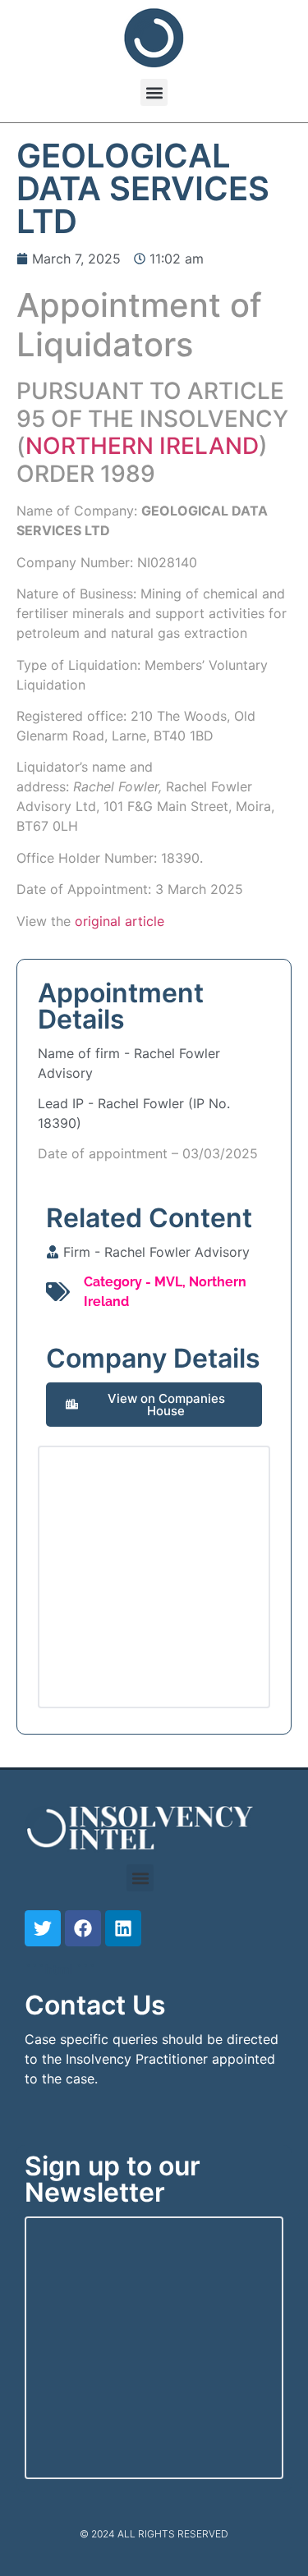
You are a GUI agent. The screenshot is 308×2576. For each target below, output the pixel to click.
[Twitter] (43, 1928)
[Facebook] (83, 1928)
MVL (168, 1282)
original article (120, 921)
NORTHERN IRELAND (142, 446)
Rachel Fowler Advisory (177, 1252)
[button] (154, 92)
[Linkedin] (123, 1928)
